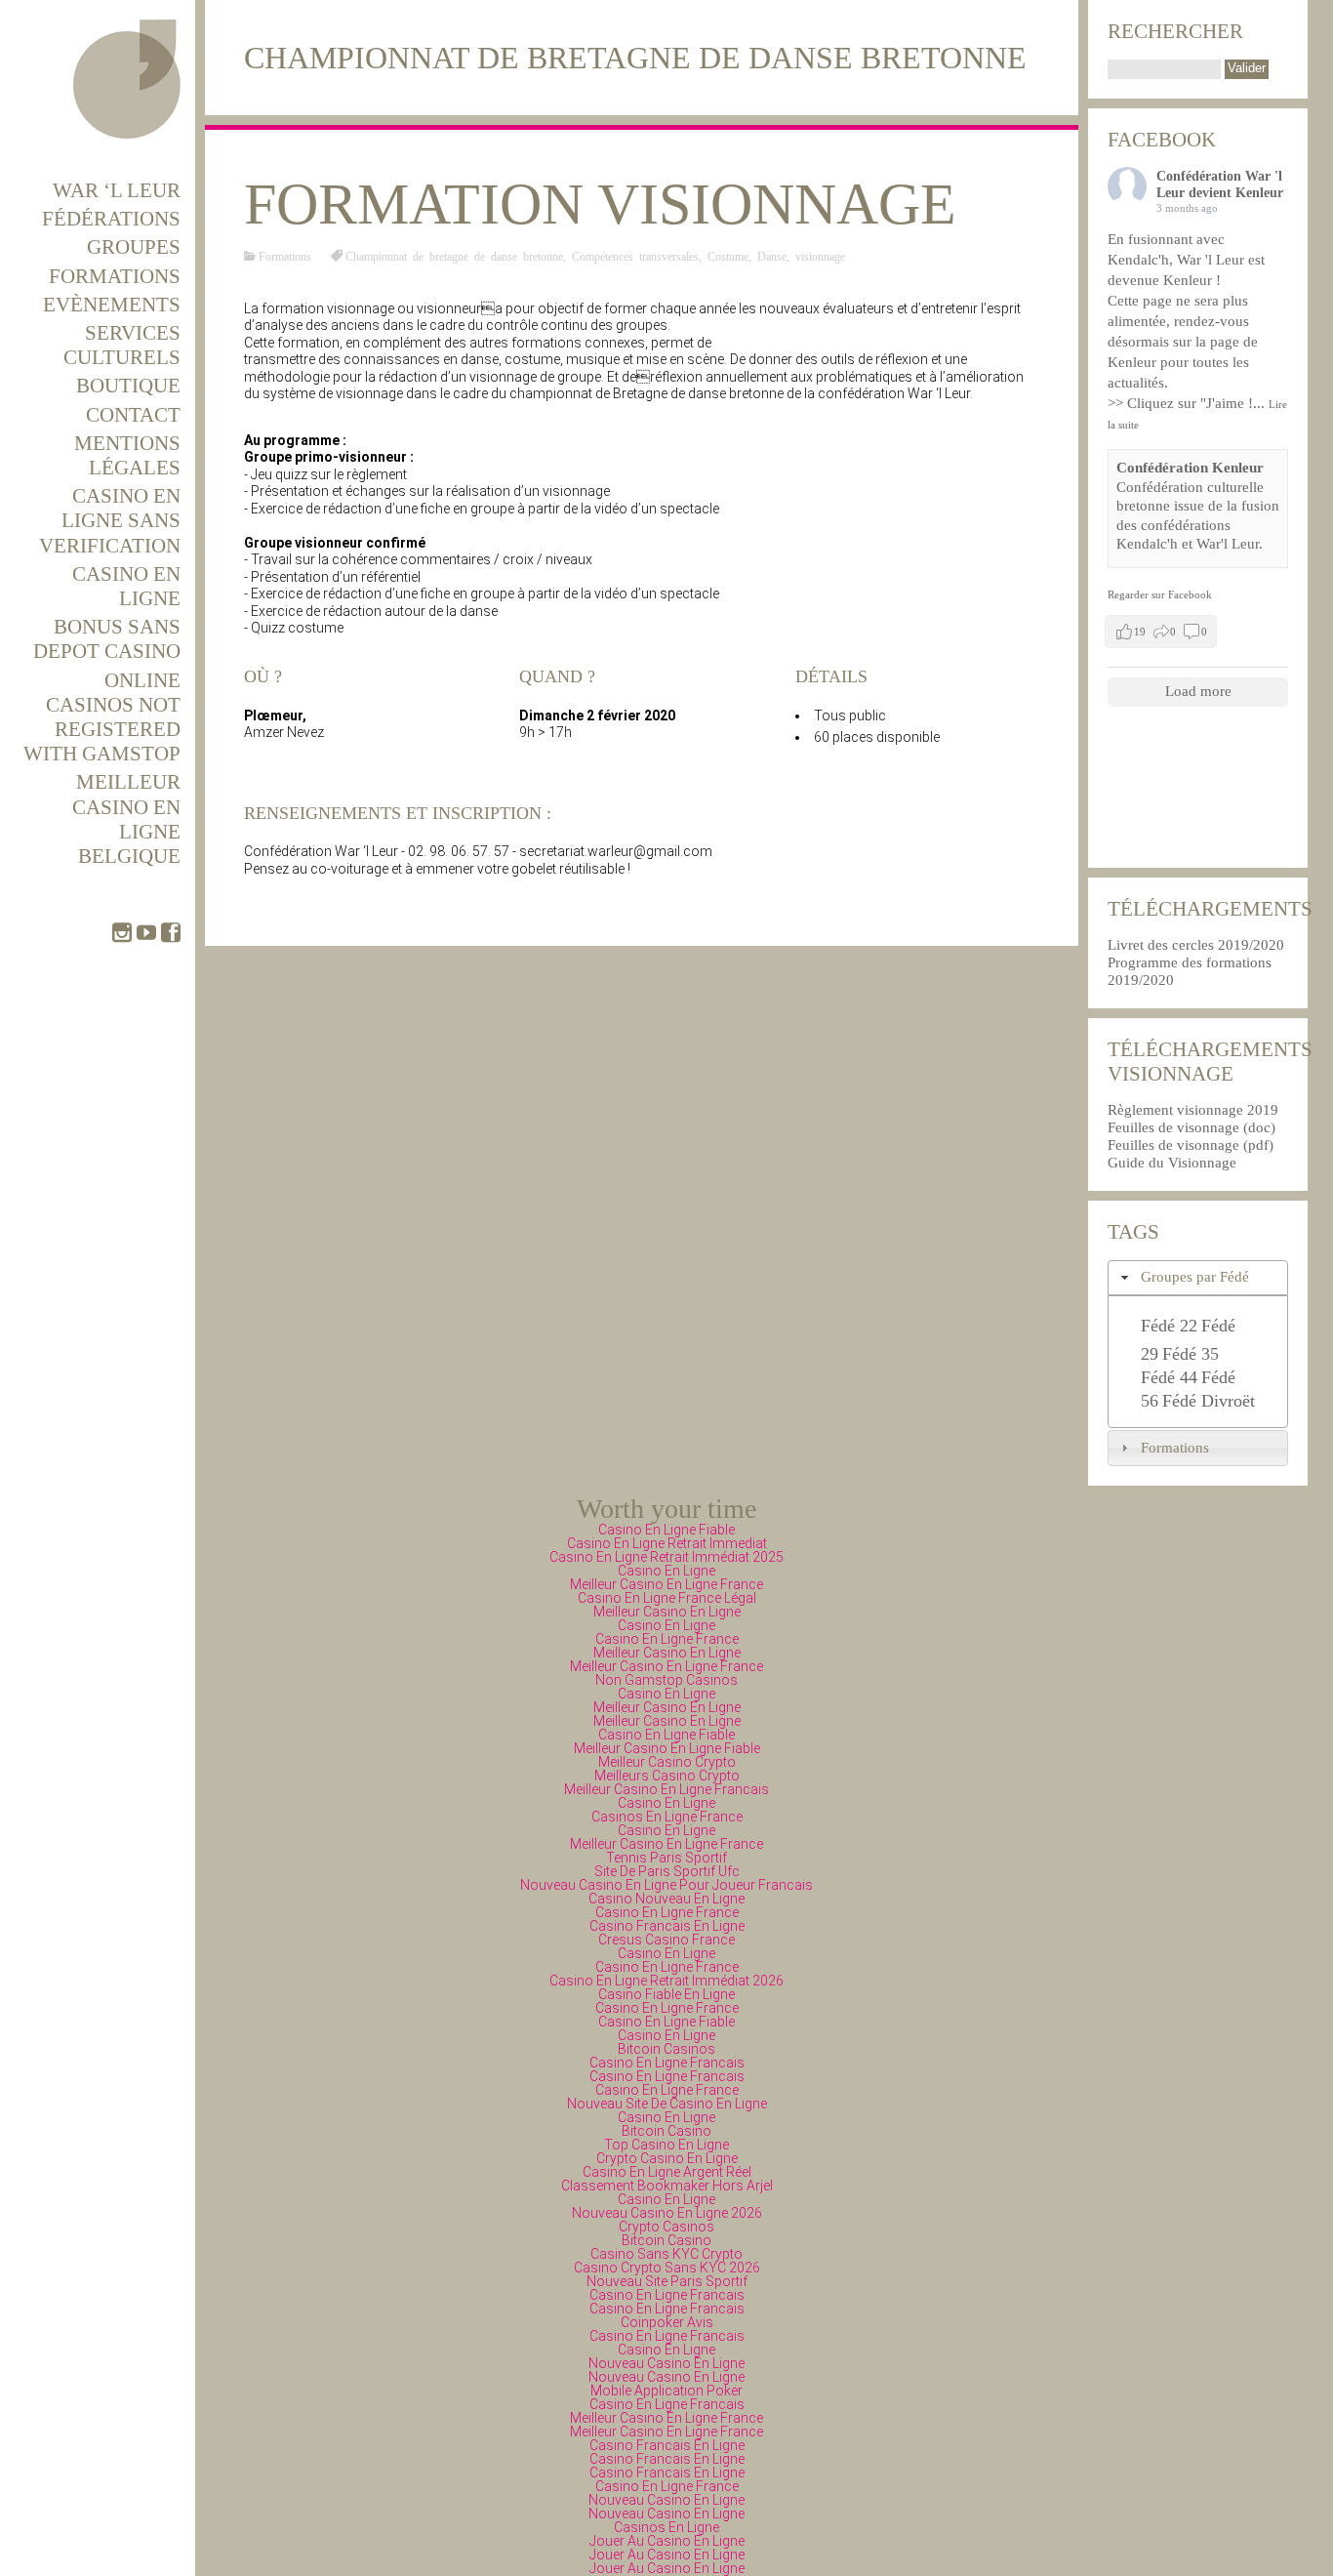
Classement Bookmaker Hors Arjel (667, 2186)
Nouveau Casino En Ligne (666, 2363)
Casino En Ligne (126, 586)
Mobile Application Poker (666, 2391)
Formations (115, 276)
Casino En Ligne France (667, 1639)
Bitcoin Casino (666, 2131)
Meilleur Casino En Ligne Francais (666, 1789)
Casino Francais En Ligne (667, 1926)
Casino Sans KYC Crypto (666, 2254)
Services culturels (122, 345)
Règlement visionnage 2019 (1193, 1110)
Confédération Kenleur (1190, 468)
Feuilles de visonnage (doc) (1192, 1127)
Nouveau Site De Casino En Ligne (667, 2104)
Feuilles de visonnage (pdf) (1191, 1145)
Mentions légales (127, 455)
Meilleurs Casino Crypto (667, 1776)
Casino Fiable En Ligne (666, 1994)
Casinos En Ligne (666, 2527)
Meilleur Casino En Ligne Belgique (126, 819)
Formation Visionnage (600, 204)
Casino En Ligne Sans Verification (110, 520)
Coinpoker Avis (667, 2322)
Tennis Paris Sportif (666, 1858)
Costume (728, 256)
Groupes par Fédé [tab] (1195, 1277)
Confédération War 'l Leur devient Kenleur (1220, 184)
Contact (133, 415)
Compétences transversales (635, 256)
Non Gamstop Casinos (666, 1680)
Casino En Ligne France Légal (667, 1598)
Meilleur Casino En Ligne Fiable (667, 1748)
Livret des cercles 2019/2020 (1196, 945)
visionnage (820, 256)
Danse (772, 256)
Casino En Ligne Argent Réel (667, 2172)
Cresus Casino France (666, 1940)
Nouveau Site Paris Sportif (667, 2281)
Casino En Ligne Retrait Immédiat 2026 (666, 1981)
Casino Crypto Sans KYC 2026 (667, 2268)
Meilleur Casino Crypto (667, 1762)
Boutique (128, 386)
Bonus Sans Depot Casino (107, 639)
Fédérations (111, 219)
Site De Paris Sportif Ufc (667, 1871)
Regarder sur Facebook (1160, 594)
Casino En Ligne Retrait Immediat (667, 1543)
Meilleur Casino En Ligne (667, 1612)
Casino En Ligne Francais (667, 2063)
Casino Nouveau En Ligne (666, 1899)
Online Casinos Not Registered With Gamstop (102, 717)
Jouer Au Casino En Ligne (667, 2541)
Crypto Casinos (666, 2227)
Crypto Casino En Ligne (667, 2158)
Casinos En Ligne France (667, 1817)
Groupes (134, 247)
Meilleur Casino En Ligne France (666, 1584)
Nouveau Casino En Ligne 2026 (667, 2213)
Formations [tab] (1175, 1448)
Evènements (112, 305)
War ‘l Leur (117, 190)
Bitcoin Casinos (666, 2049)
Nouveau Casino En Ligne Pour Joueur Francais (666, 1885)
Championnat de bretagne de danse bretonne (454, 256)
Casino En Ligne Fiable (666, 1530)
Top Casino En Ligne (666, 2145)
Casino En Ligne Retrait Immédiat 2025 (666, 1557)
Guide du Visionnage (1172, 1163)
